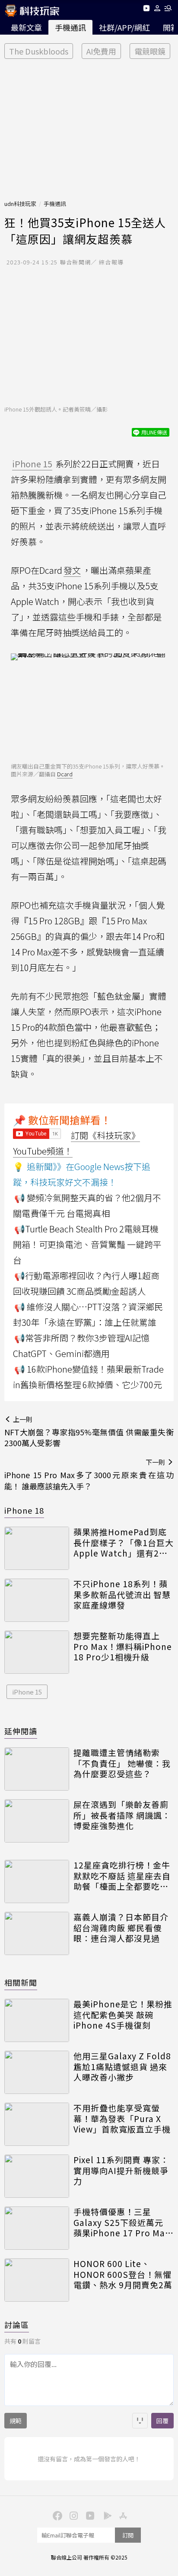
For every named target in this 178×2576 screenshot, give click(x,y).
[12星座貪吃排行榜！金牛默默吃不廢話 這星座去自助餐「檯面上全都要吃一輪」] (37, 1881)
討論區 (17, 2325)
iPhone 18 (24, 1510)
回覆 (162, 2421)
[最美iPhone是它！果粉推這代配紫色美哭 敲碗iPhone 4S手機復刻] (37, 2020)
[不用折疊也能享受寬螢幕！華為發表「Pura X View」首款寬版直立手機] (37, 2124)
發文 (72, 570)
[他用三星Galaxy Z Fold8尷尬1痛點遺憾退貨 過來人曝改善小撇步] (37, 2072)
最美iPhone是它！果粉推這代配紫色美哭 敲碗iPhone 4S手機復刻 (123, 2015)
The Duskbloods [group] (39, 51)
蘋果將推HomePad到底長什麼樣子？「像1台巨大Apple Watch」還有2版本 (124, 1543)
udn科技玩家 (20, 204)
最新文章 (26, 27)
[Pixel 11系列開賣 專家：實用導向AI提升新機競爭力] (37, 2176)
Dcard (65, 774)
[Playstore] (105, 2515)
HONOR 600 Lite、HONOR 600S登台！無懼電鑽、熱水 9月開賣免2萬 (123, 2274)
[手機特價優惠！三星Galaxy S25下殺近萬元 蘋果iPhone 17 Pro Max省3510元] (37, 2228)
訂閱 (128, 2535)
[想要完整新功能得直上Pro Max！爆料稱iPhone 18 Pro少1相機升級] (37, 1652)
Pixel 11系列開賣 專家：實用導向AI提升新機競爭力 (121, 2171)
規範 (16, 2421)
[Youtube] (146, 10)
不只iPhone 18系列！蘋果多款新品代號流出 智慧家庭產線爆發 (122, 1595)
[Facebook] (56, 2515)
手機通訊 (70, 27)
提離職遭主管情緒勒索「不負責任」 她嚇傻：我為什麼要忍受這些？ (122, 1763)
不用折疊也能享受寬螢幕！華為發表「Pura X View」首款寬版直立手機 (122, 2119)
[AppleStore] (122, 2515)
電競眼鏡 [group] (150, 51)
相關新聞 (21, 1982)
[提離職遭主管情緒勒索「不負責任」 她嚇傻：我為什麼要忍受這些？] (37, 1769)
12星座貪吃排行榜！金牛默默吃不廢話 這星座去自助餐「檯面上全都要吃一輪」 (122, 1876)
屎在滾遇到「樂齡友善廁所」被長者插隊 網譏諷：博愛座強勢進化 (122, 1815)
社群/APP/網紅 (124, 27)
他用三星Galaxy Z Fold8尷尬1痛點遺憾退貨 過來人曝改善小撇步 (122, 2067)
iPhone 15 (27, 1692)
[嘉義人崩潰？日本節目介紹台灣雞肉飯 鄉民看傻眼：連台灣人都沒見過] (37, 1933)
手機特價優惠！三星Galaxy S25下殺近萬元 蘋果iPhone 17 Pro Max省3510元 (121, 2222)
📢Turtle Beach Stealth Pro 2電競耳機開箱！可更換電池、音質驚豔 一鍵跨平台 (87, 1244)
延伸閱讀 (21, 1731)
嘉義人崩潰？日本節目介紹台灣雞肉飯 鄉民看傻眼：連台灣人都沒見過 (121, 1928)
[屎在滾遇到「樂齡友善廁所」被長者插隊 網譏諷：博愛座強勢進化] (37, 1821)
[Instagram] (73, 2515)
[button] (157, 10)
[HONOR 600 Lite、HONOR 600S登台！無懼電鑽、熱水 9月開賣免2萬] (37, 2280)
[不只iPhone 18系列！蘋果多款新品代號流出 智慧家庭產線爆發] (37, 1600)
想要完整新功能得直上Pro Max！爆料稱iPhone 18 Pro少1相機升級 (123, 1647)
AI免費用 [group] (101, 51)
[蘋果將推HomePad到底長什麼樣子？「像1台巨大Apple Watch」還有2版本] (37, 1548)
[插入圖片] (140, 2421)
